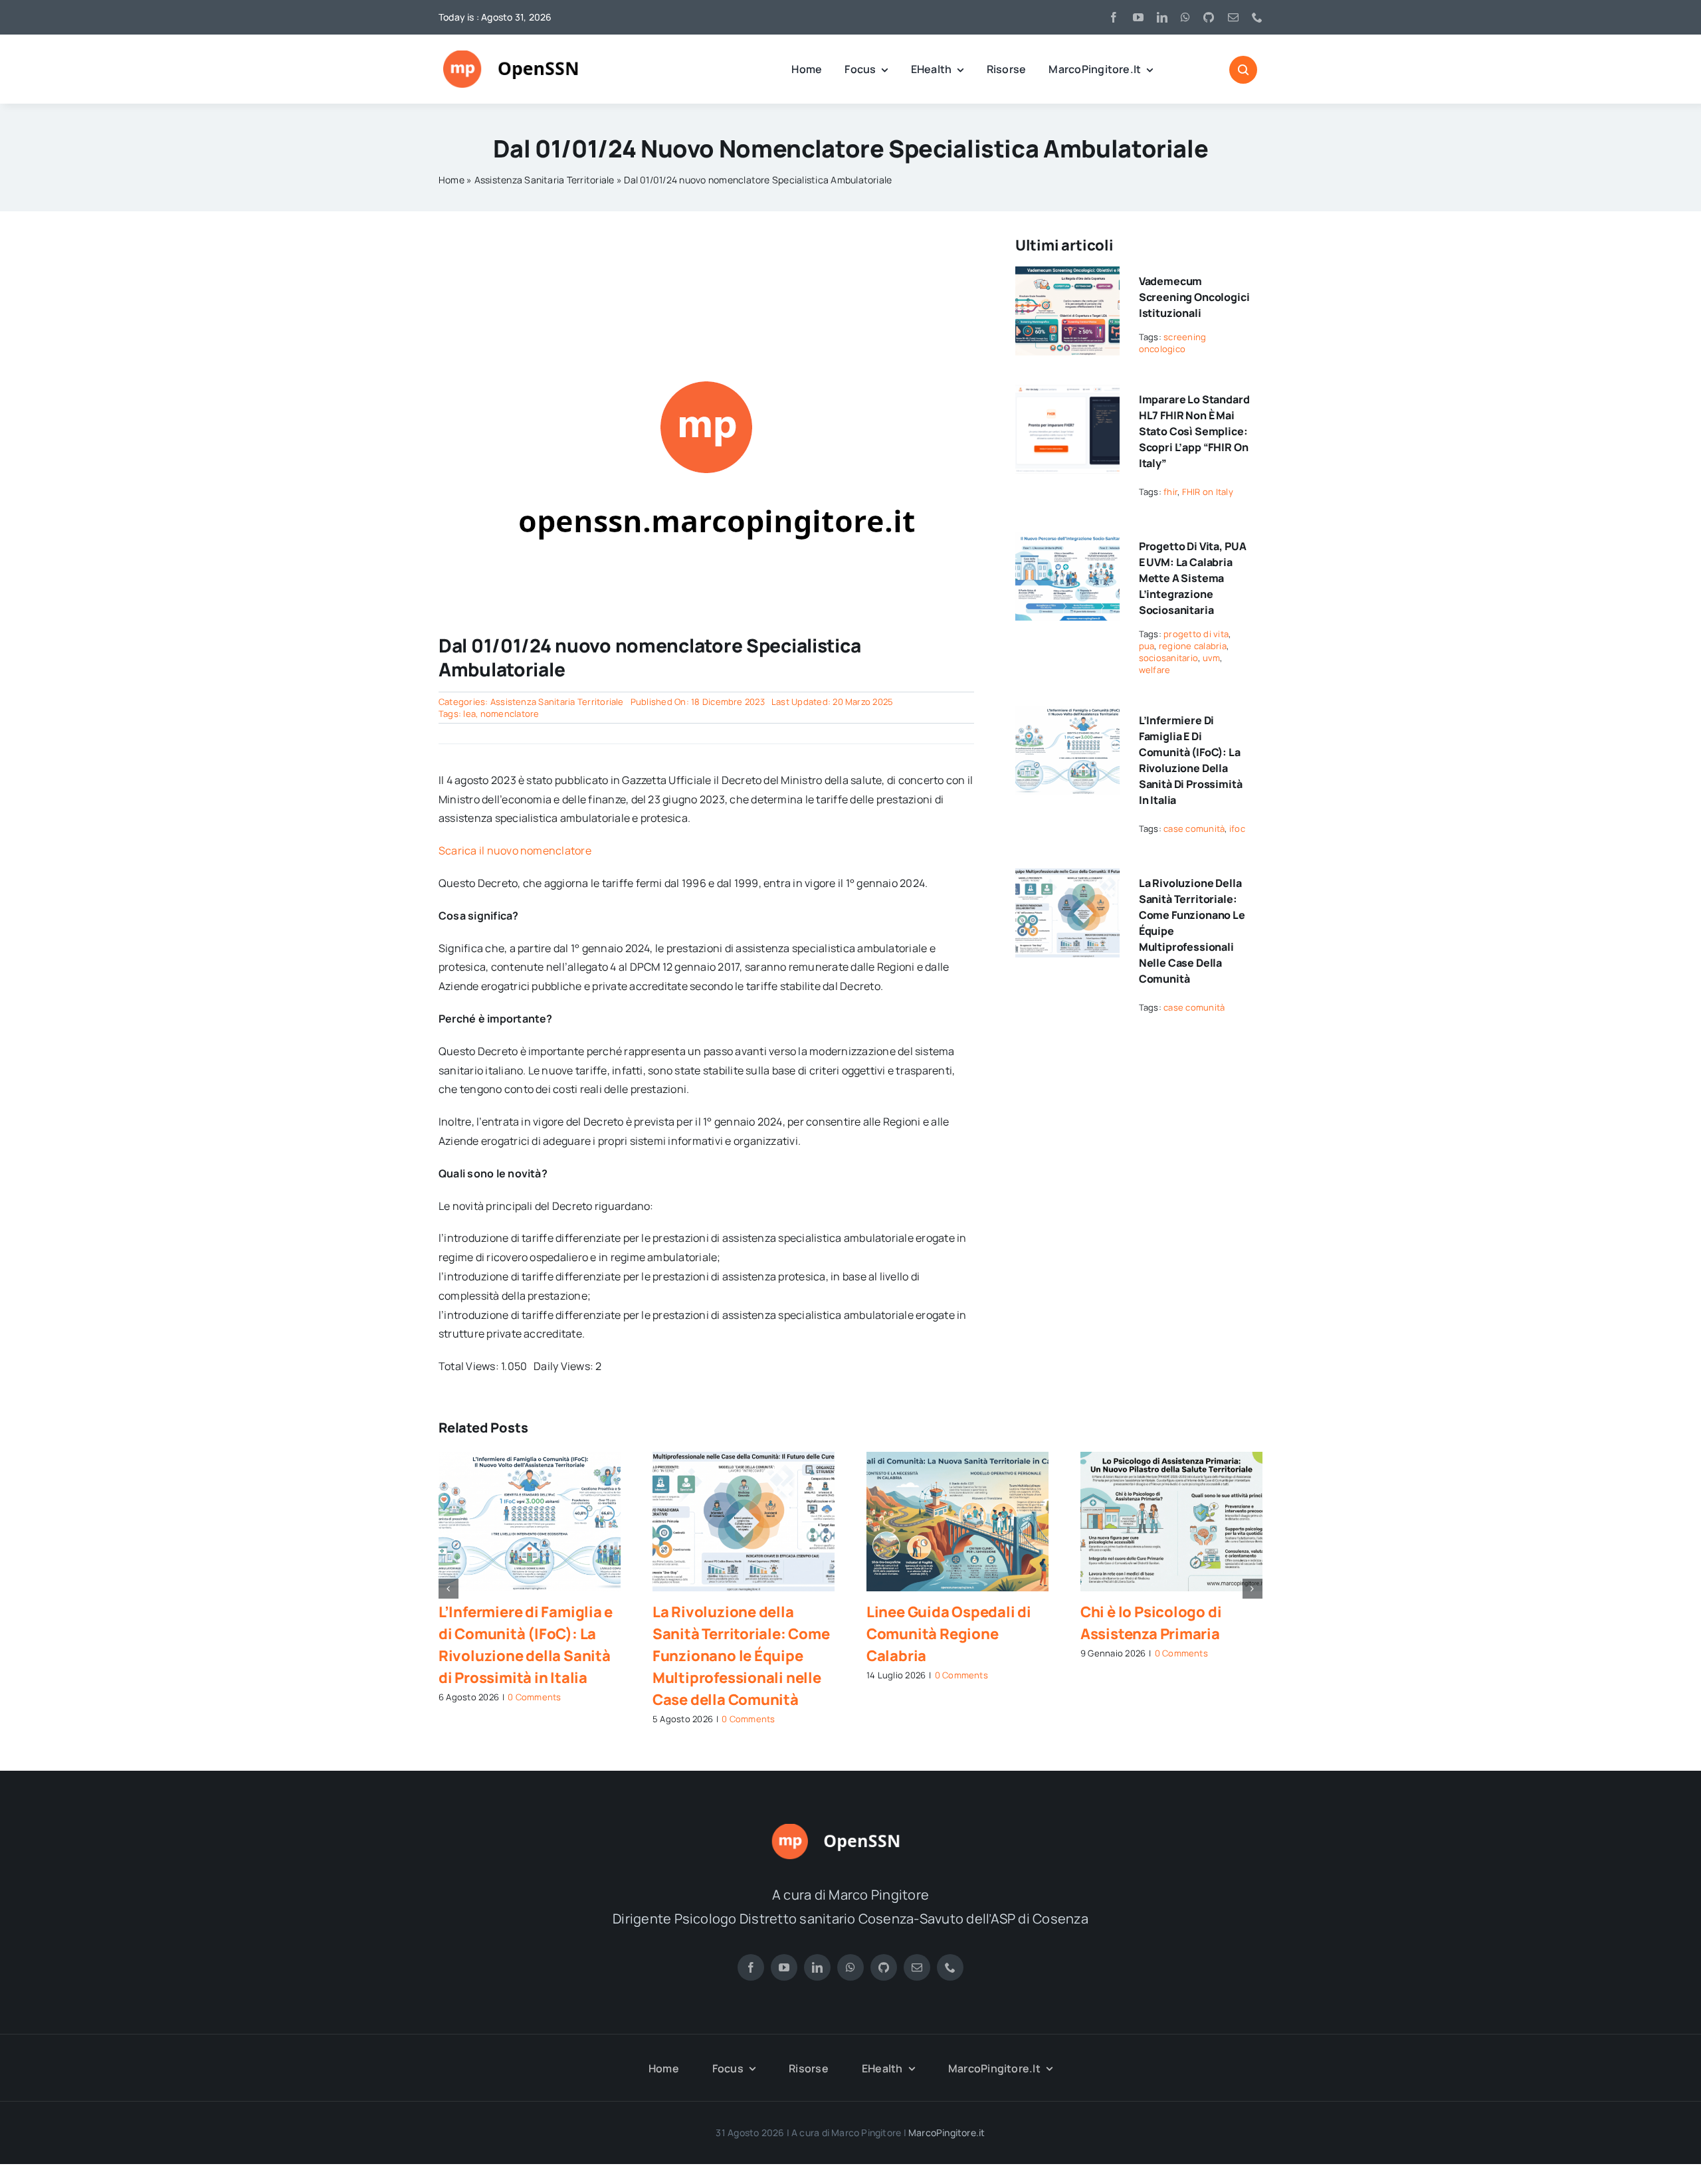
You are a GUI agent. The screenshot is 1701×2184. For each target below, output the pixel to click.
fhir (1170, 492)
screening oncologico (1173, 343)
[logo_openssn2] (850, 1829)
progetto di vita (1196, 634)
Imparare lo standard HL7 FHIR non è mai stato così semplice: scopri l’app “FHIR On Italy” (1194, 431)
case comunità (1194, 829)
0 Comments (534, 1697)
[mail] (1233, 17)
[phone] (1257, 17)
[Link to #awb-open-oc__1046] (1243, 70)
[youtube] (1138, 17)
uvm (1212, 658)
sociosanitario (1168, 658)
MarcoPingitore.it (947, 2133)
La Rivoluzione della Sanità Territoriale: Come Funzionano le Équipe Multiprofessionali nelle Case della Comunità (741, 1656)
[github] (1209, 17)
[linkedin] (1162, 17)
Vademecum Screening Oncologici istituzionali (1194, 297)
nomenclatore (510, 714)
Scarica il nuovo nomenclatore (515, 850)
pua (1147, 646)
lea (469, 714)
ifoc (1237, 829)
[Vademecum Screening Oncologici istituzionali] (1067, 276)
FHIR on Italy (1208, 492)
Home (451, 180)
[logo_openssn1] (526, 56)
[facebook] (1114, 17)
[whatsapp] (1185, 17)
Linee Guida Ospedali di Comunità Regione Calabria (949, 1634)
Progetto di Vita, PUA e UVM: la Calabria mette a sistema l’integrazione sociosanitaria (1193, 578)
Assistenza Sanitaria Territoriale (545, 180)
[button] (449, 1589)
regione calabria (1193, 646)
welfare (1155, 670)
